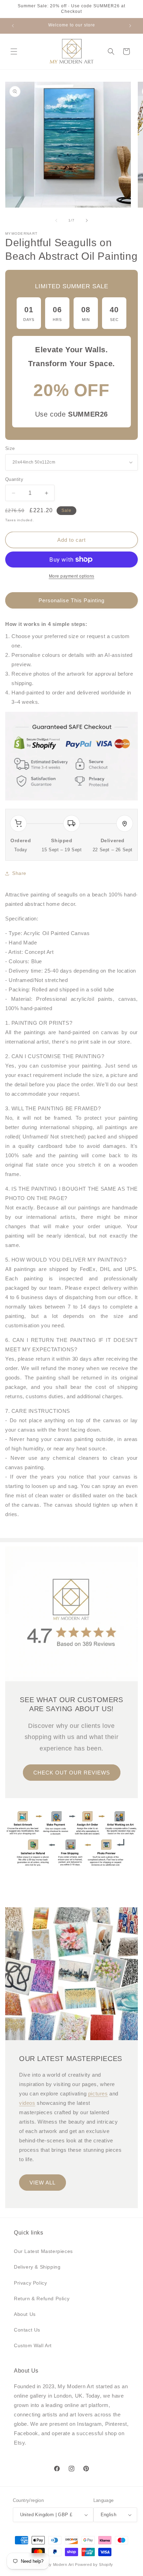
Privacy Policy (30, 2283)
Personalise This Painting (71, 600)
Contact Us (27, 2330)
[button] (14, 51)
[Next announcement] (130, 26)
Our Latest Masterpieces (43, 2251)
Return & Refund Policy (42, 2299)
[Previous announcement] (13, 26)
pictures (98, 2094)
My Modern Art (60, 2565)
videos (27, 2103)
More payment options (72, 576)
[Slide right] (87, 220)
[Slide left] (56, 220)
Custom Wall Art (33, 2345)
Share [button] (19, 873)
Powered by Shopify (94, 2565)
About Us (25, 2314)
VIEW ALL (43, 2183)
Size (10, 448)
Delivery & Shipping (37, 2267)
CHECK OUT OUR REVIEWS (72, 1772)
